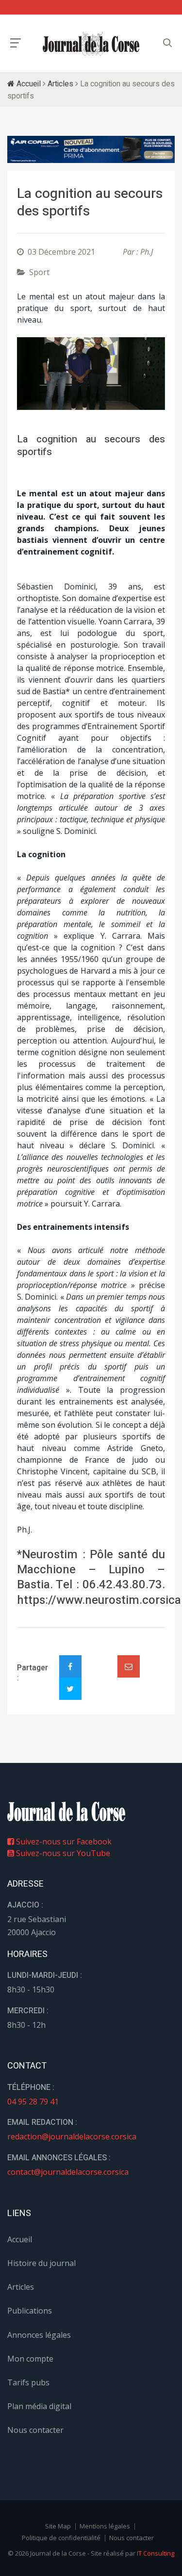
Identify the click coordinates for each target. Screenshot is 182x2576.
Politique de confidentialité (61, 2538)
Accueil (28, 84)
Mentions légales (105, 2526)
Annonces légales (39, 2335)
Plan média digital (39, 2406)
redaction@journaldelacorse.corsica (72, 2136)
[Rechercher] (167, 43)
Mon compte (30, 2359)
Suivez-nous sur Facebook (63, 1842)
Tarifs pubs (28, 2382)
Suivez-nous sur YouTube (62, 1853)
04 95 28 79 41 (33, 2102)
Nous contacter (35, 2430)
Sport (39, 272)
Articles (60, 84)
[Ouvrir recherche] (16, 43)
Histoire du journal (41, 2263)
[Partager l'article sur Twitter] (70, 1689)
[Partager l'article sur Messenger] (99, 1658)
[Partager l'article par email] (129, 1666)
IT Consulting (156, 2553)
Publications (30, 2311)
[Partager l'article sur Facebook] (70, 1666)
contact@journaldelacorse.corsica (68, 2172)
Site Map (58, 2526)
